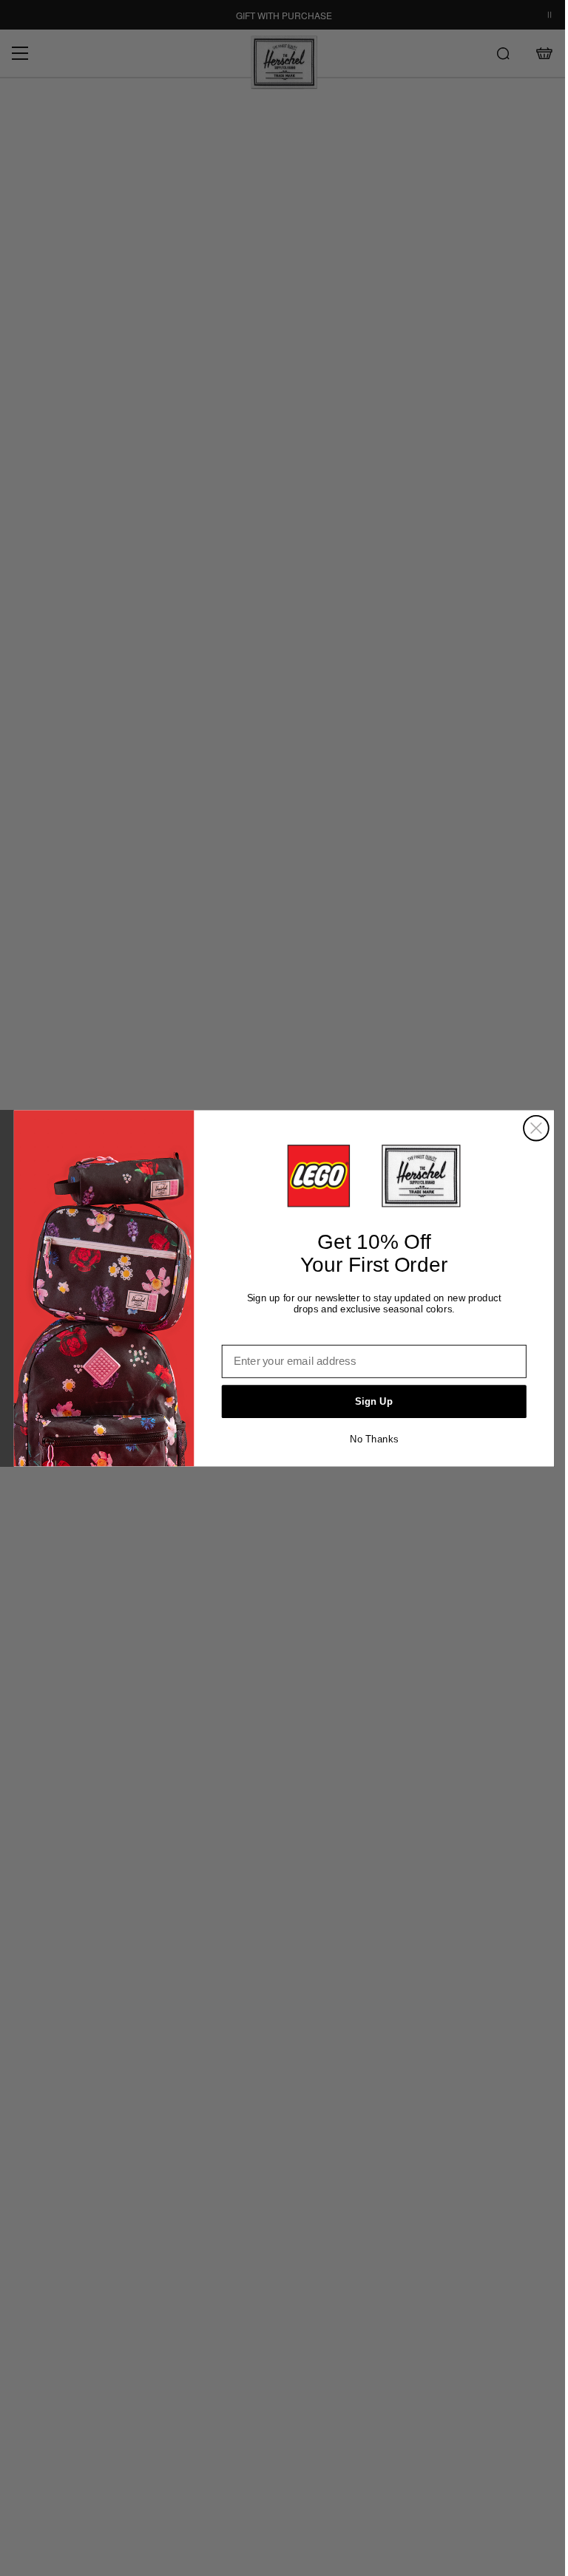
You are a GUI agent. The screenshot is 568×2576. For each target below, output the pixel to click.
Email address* (261, 1334)
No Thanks (374, 1438)
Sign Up (374, 1401)
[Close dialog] (536, 1128)
